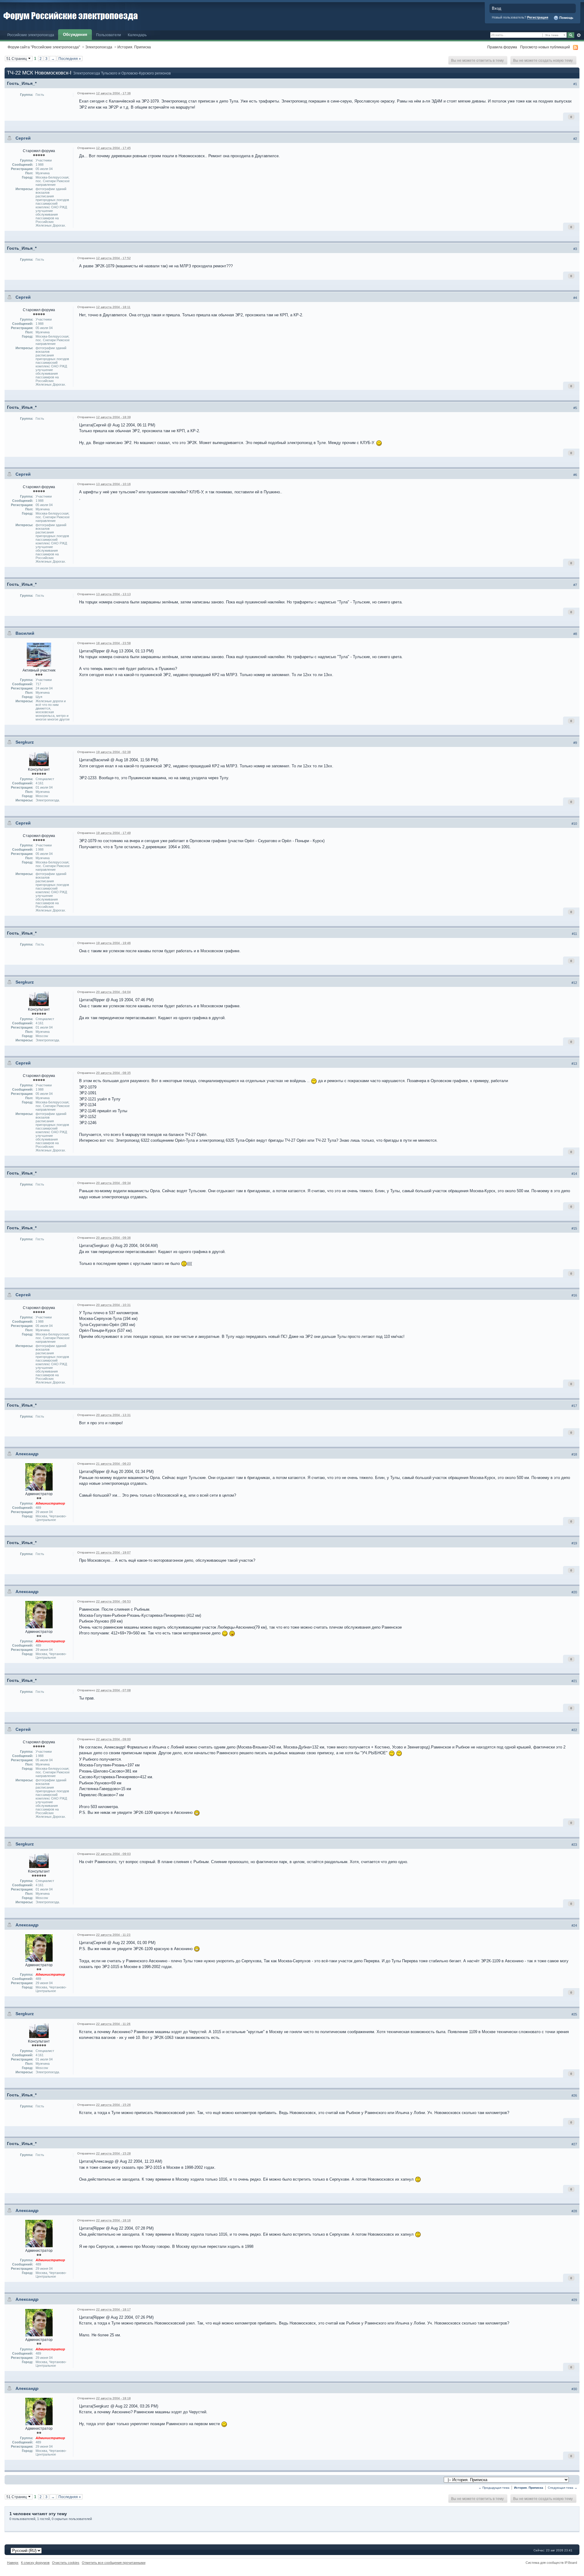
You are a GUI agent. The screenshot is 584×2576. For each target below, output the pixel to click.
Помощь (566, 18)
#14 (574, 1174)
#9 (575, 743)
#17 (574, 1406)
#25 (574, 2014)
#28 (574, 2211)
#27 (574, 2144)
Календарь (137, 35)
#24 (574, 1925)
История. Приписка (134, 47)
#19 (574, 1543)
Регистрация (538, 17)
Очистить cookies (66, 2563)
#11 (574, 934)
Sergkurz (25, 742)
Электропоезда (99, 47)
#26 (574, 2095)
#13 (574, 1064)
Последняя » (70, 59)
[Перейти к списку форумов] (71, 15)
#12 (574, 983)
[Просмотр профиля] (39, 654)
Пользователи (109, 35)
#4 (575, 298)
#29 (574, 2300)
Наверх (13, 2563)
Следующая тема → (563, 2488)
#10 (574, 824)
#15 (574, 1228)
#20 (574, 1592)
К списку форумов (35, 2563)
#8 (575, 634)
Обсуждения (75, 35)
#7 (575, 585)
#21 (574, 1681)
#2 (575, 139)
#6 (575, 475)
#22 (574, 1730)
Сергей (23, 138)
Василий (25, 633)
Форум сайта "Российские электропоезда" (44, 47)
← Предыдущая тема (494, 2488)
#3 (575, 249)
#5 (575, 408)
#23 (574, 1845)
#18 (574, 1454)
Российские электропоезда (31, 35)
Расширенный (579, 35)
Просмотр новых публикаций (545, 47)
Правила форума (502, 47)
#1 (575, 84)
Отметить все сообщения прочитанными (114, 2563)
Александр (27, 1454)
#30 (574, 2389)
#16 (574, 1295)
